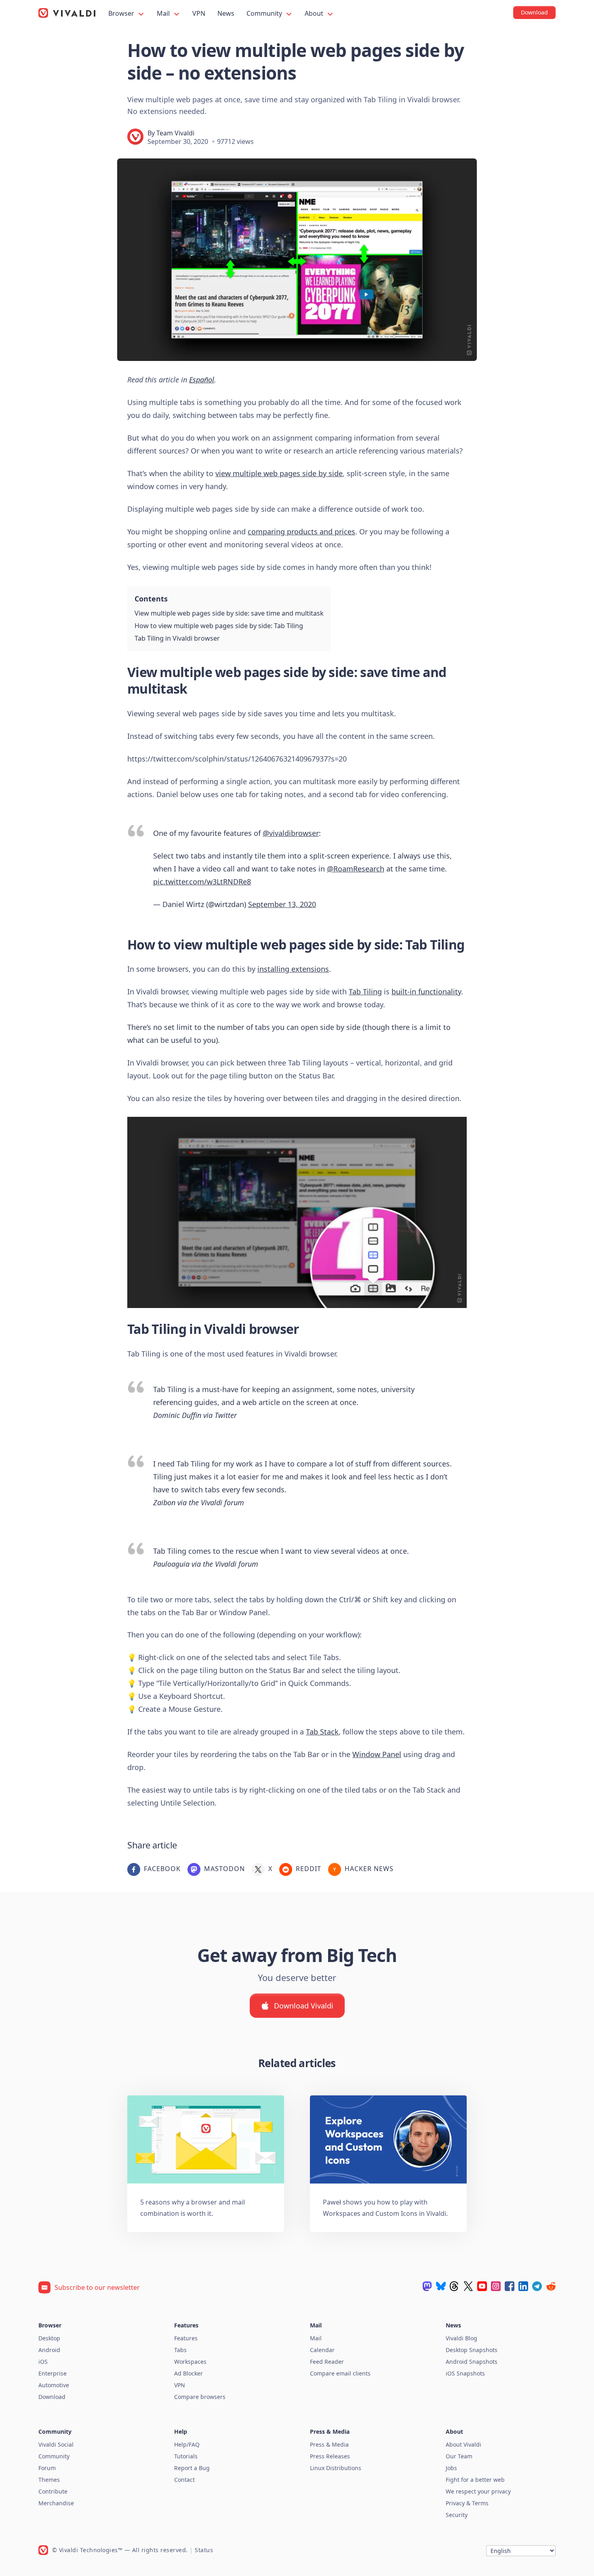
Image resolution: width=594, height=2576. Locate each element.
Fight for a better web (475, 2480)
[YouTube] (482, 2286)
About (315, 13)
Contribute (53, 2491)
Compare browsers (200, 2397)
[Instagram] (496, 2286)
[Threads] (455, 2286)
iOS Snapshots (465, 2373)
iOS (43, 2362)
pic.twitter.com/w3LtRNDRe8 (202, 882)
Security (457, 2515)
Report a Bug (192, 2468)
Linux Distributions (336, 2468)
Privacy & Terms (467, 2503)
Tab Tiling (365, 992)
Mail (164, 13)
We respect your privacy (478, 2491)
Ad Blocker (189, 2373)
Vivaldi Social (56, 2444)
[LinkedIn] (523, 2286)
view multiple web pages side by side (279, 473)
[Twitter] (468, 2286)
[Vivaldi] (67, 13)
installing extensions (293, 969)
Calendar (322, 2350)
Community (265, 13)
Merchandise (56, 2503)
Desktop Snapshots (472, 2350)
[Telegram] (537, 2286)
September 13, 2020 (282, 904)
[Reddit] (551, 2286)
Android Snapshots (472, 2362)
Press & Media (329, 2444)
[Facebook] (510, 2286)
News (226, 13)
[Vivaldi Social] (427, 2286)
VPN (199, 13)
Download (52, 2397)
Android (49, 2350)
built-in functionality (426, 992)
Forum (47, 2468)
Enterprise (53, 2373)
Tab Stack (322, 1732)
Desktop (49, 2338)
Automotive (54, 2385)
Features (186, 2338)
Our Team (459, 2456)
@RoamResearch (356, 869)
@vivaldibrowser (291, 833)
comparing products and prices (301, 532)
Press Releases (330, 2456)
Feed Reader (327, 2362)
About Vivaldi (463, 2444)
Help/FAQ (187, 2444)
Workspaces (190, 2362)
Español (202, 380)
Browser (122, 13)
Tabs (180, 2350)
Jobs (451, 2468)
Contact (184, 2480)
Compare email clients (340, 2373)
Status (204, 2550)
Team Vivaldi (175, 133)
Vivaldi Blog (461, 2338)
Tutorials (186, 2456)
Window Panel (377, 1754)
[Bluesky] (441, 2286)
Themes (49, 2480)
